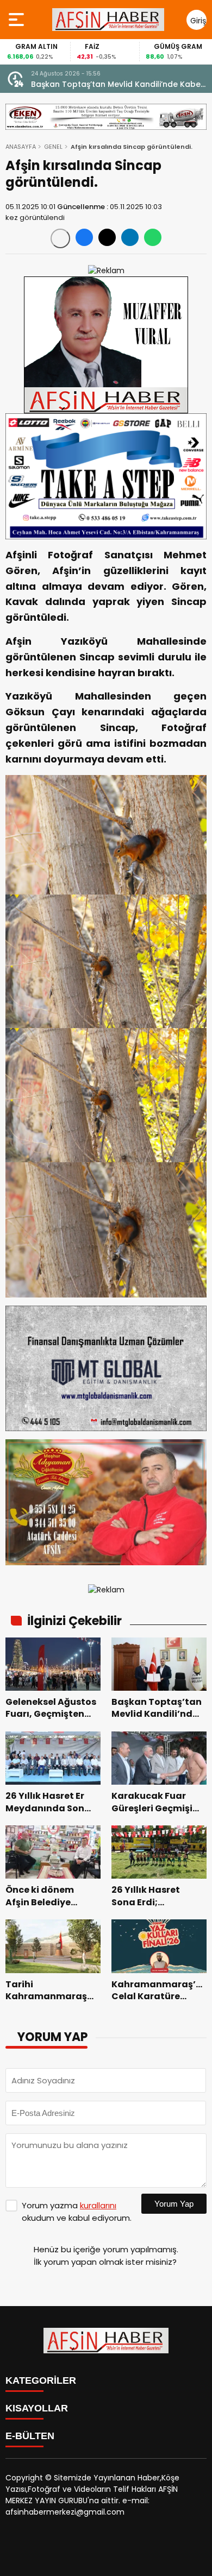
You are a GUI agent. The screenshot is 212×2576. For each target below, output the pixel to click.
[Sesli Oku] (60, 238)
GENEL (53, 147)
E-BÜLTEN (30, 2436)
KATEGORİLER (41, 2380)
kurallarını (98, 2205)
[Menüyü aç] (18, 20)
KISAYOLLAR (37, 2408)
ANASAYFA (21, 147)
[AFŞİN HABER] (108, 20)
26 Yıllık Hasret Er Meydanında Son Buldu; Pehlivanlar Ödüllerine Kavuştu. (112, 84)
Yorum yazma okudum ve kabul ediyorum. (77, 2212)
